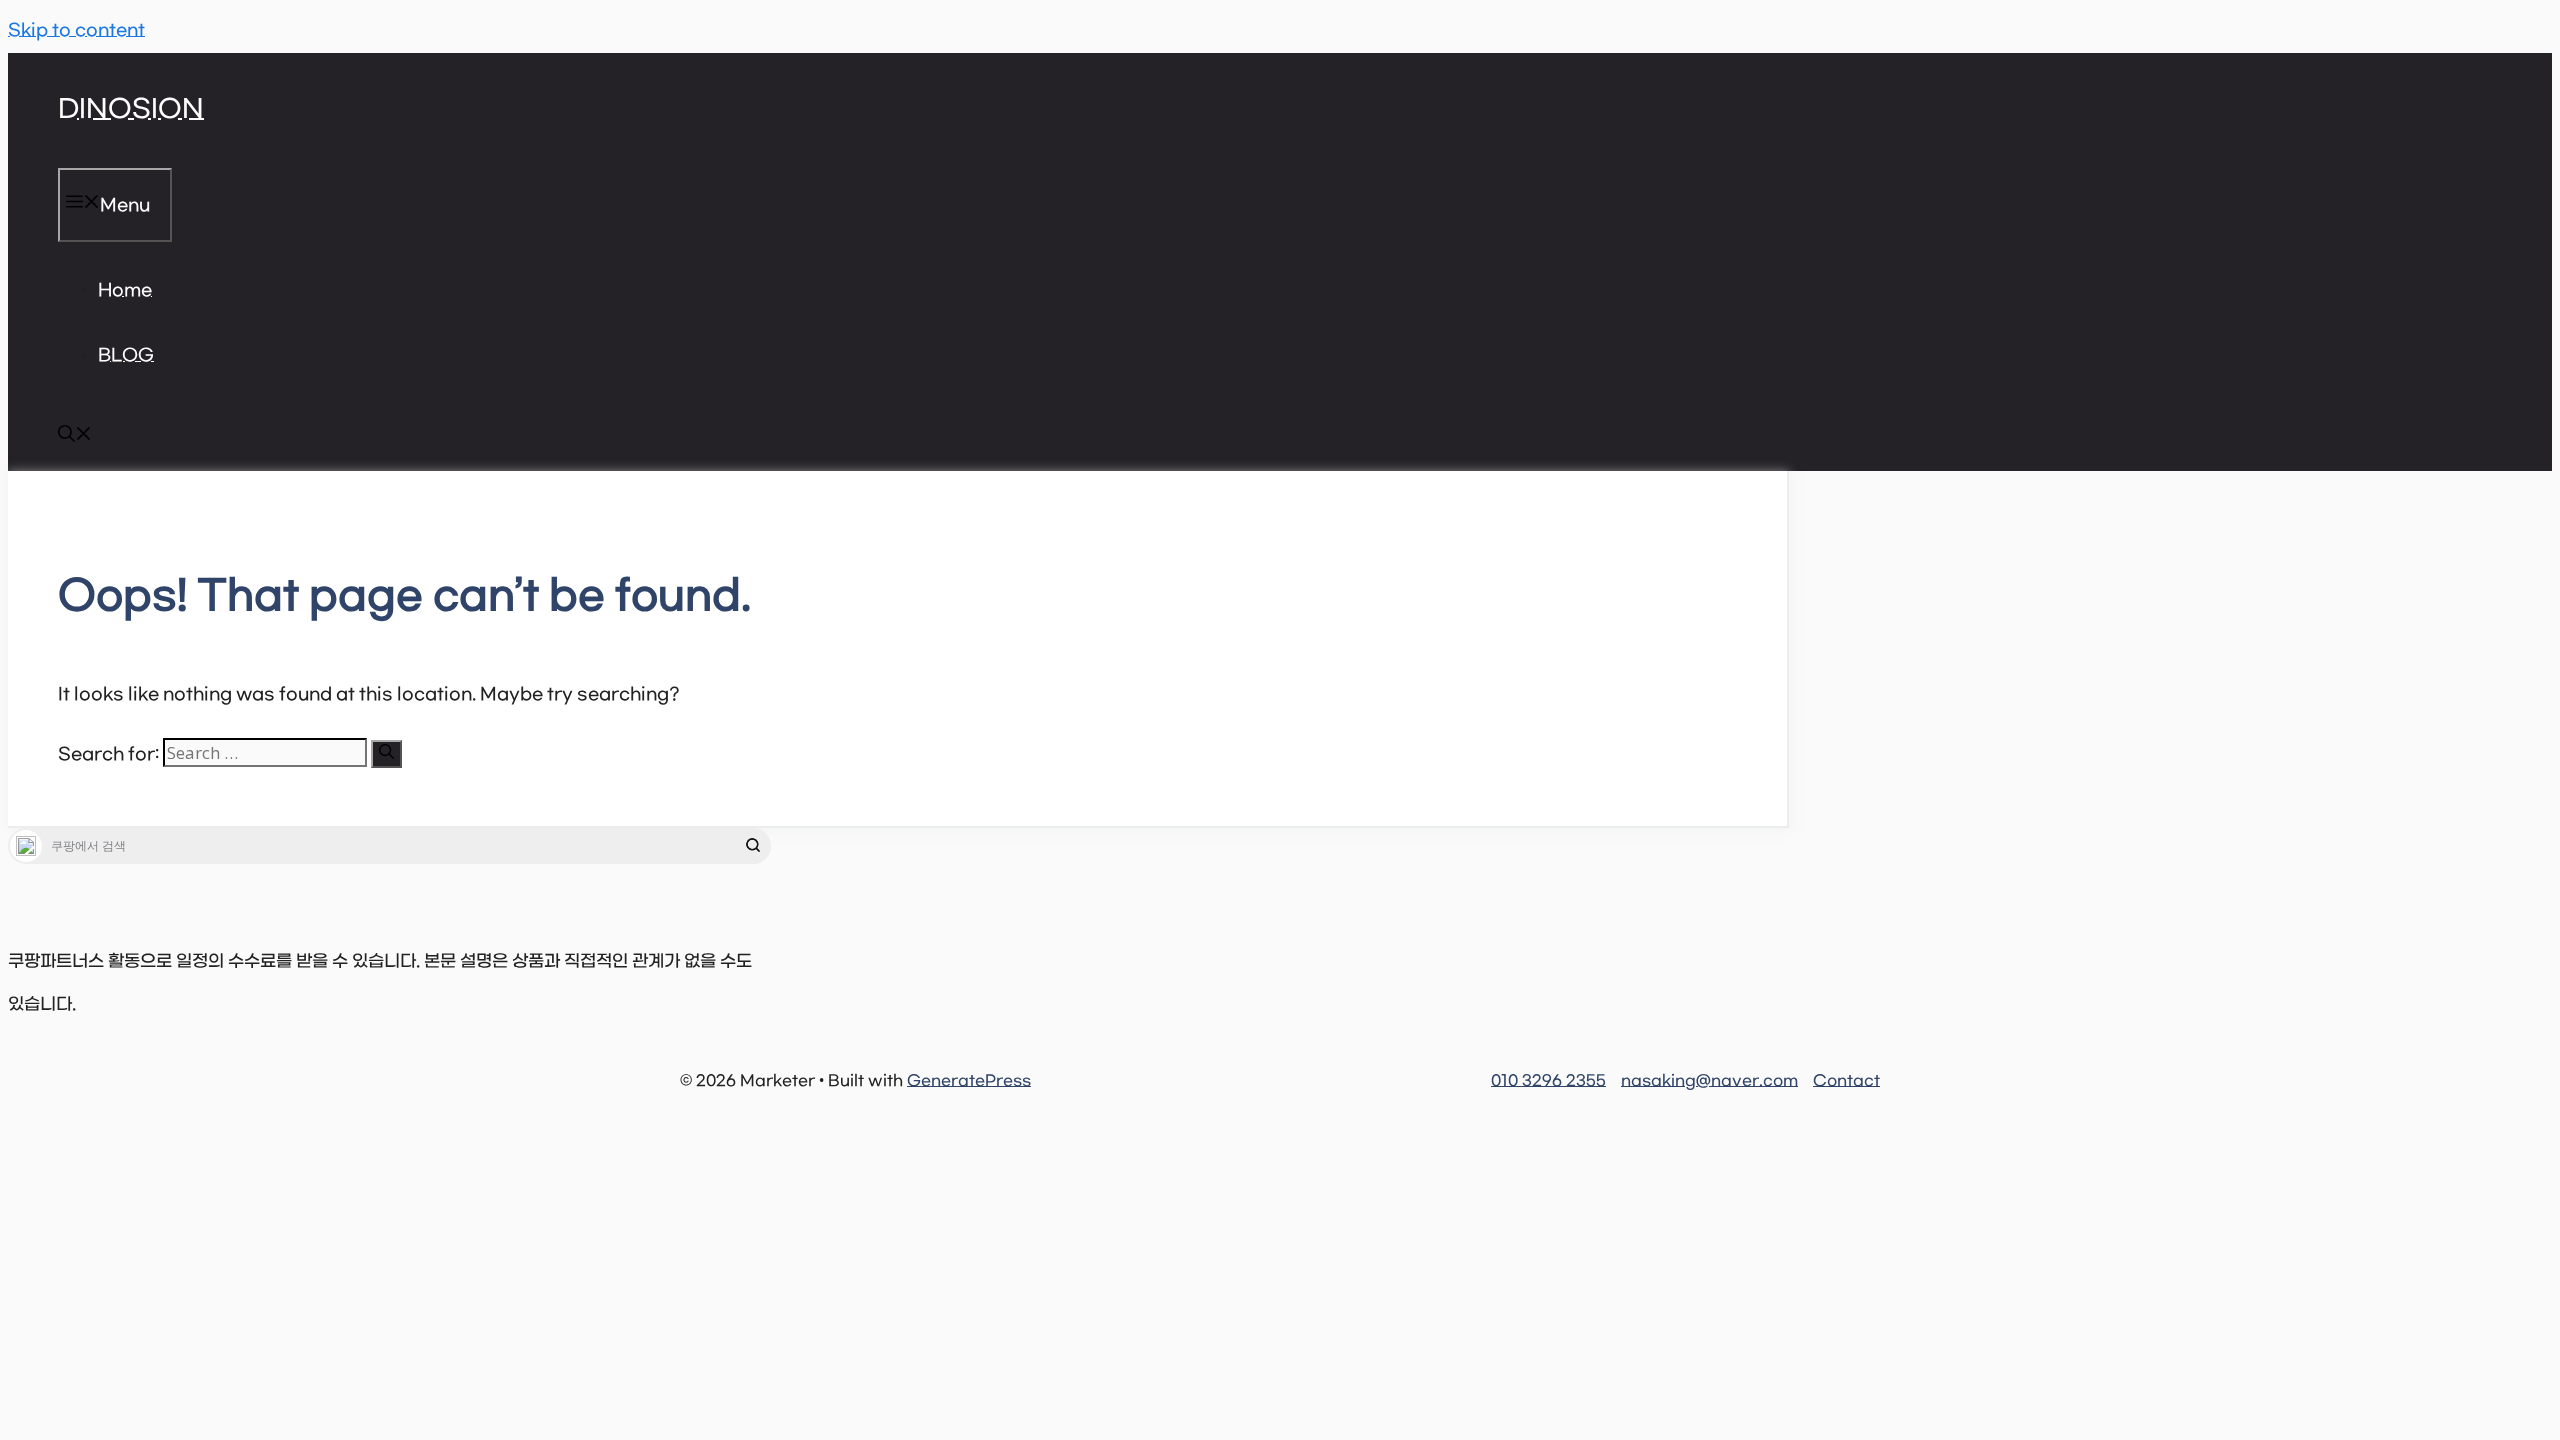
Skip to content (76, 31)
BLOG (126, 356)
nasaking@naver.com (1709, 1081)
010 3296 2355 (1548, 1081)
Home (125, 291)
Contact (1846, 1081)
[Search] (386, 754)
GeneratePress (969, 1081)
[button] (75, 438)
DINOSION (131, 110)
